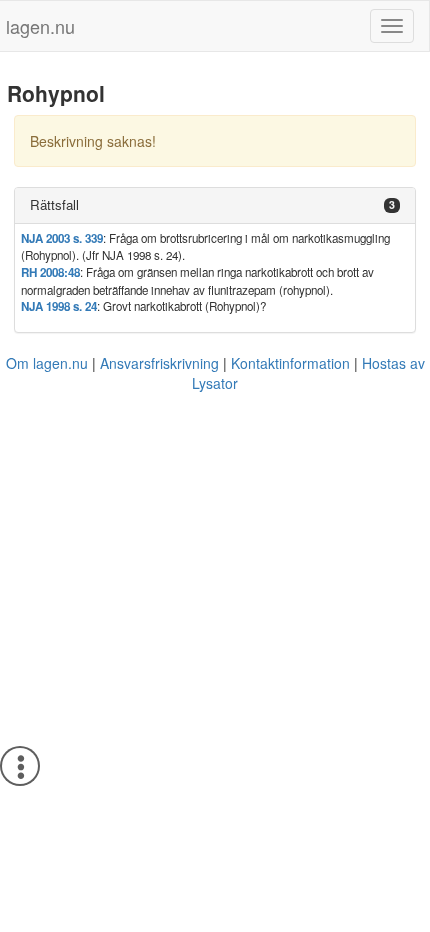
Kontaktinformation (290, 363)
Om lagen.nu (47, 363)
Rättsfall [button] (54, 204)
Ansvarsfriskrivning (159, 363)
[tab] (215, 205)
